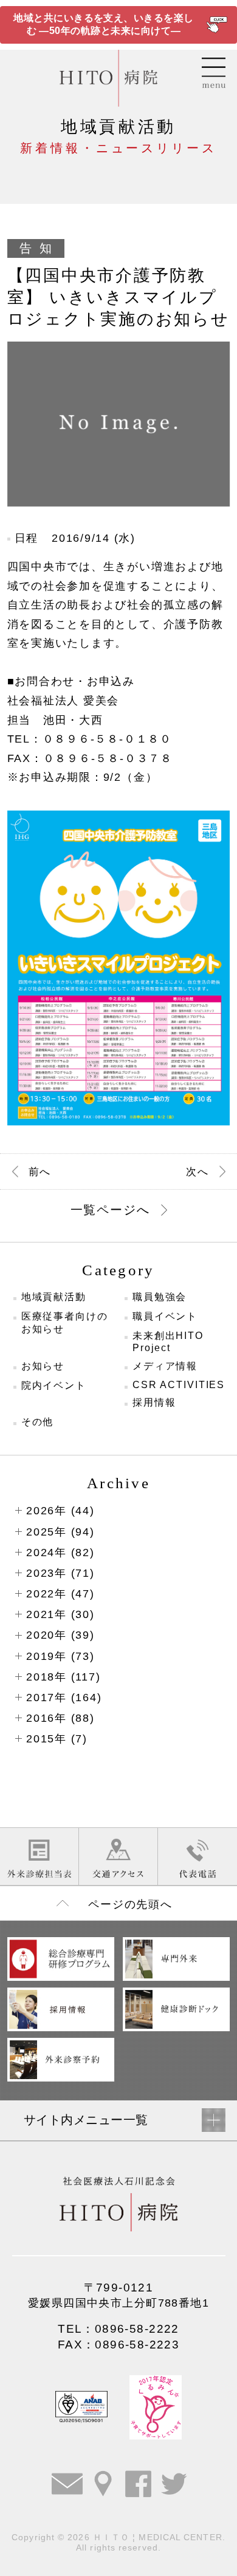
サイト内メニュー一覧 (86, 2120)
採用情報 (154, 1402)
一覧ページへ (111, 1210)
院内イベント (54, 1385)
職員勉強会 (160, 1297)
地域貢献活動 (54, 1297)
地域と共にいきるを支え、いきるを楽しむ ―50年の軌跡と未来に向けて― (103, 24)
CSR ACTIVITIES (179, 1385)
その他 (38, 1422)
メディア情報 (165, 1366)
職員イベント (165, 1316)
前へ (40, 1172)
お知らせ (43, 1366)
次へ (197, 1172)
